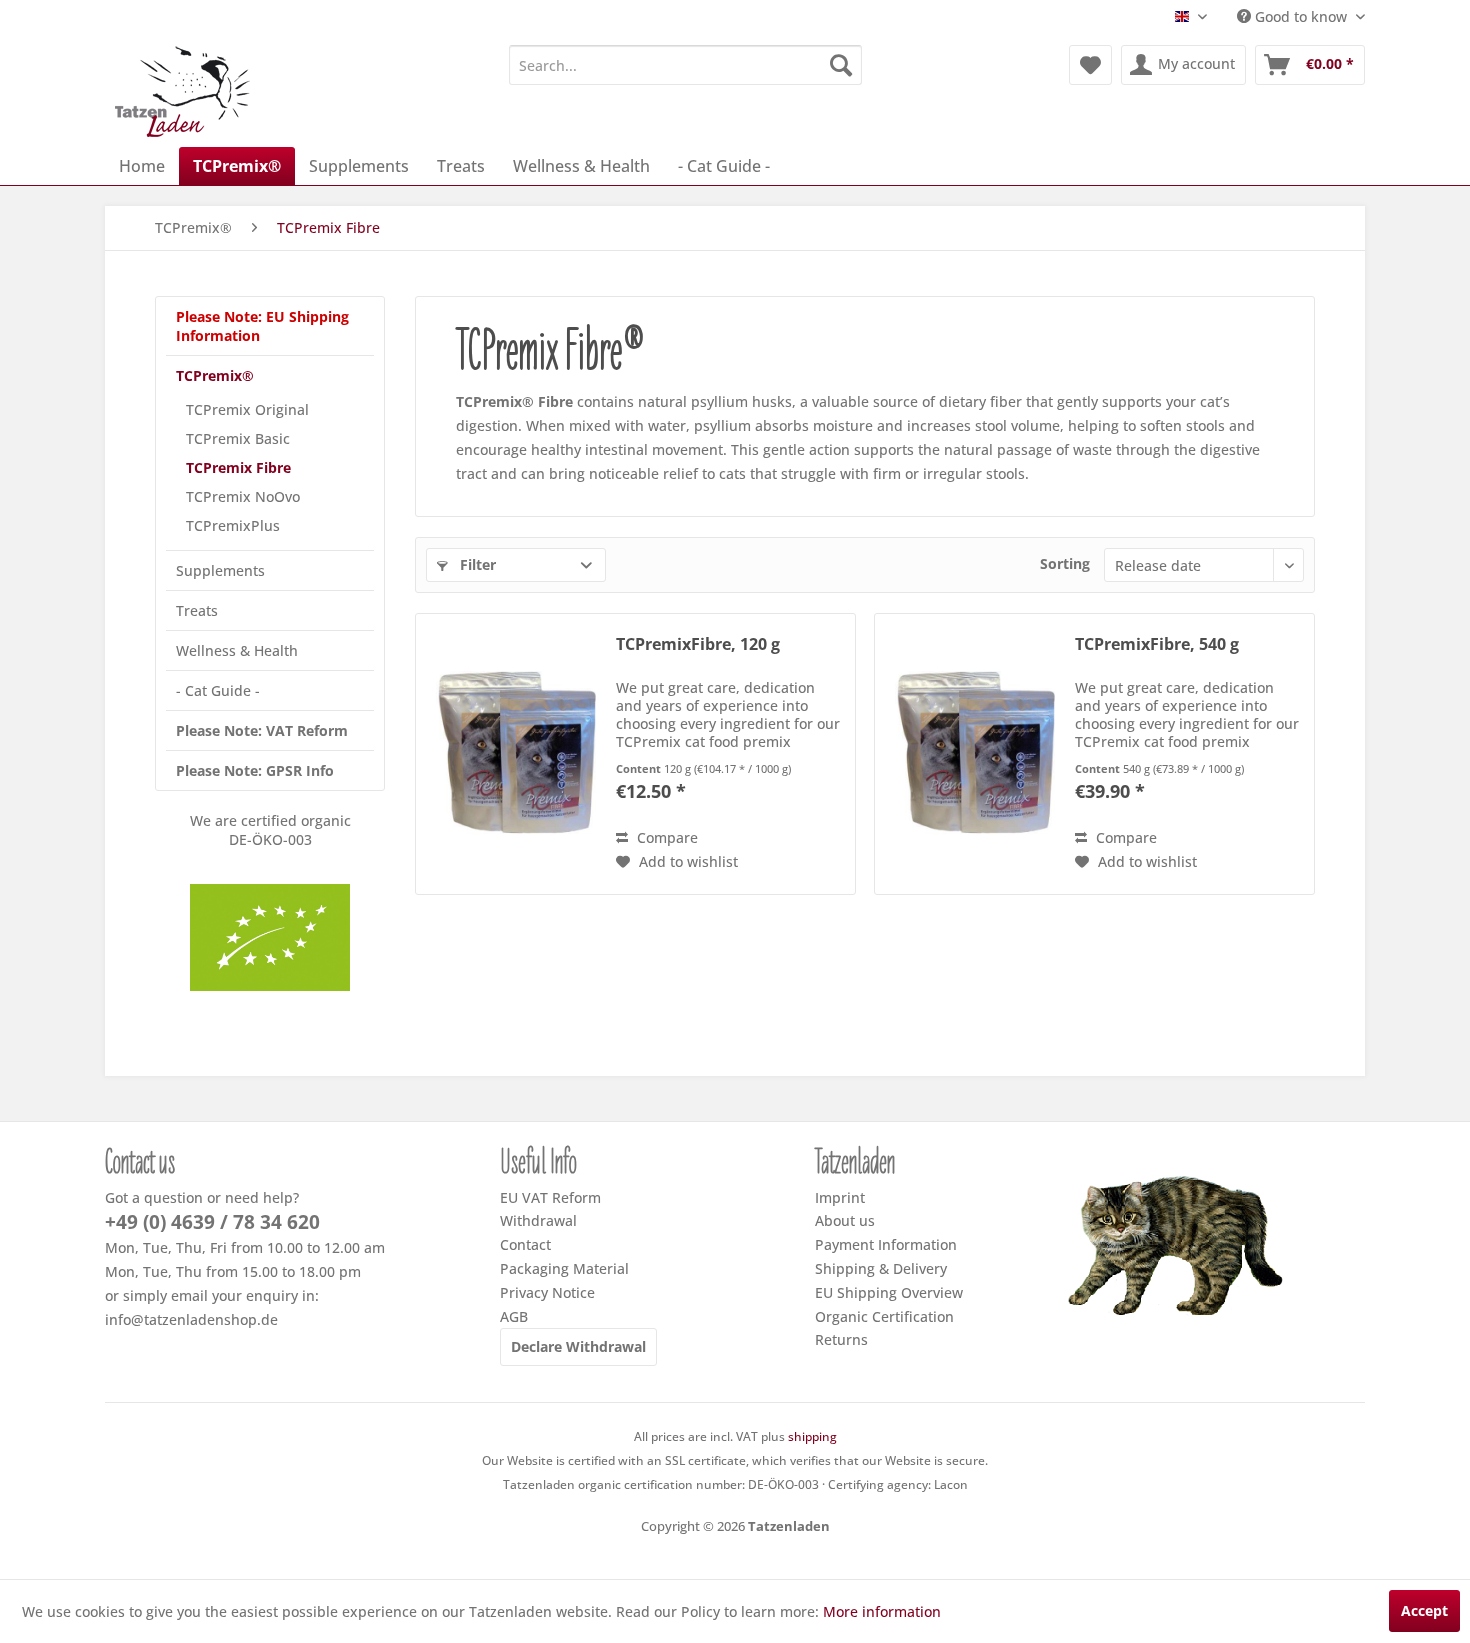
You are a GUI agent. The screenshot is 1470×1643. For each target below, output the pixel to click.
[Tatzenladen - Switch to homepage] (184, 91)
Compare (665, 837)
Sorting (1065, 563)
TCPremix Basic (238, 438)
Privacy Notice (547, 1292)
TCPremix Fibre (238, 467)
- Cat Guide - (218, 690)
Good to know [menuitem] (1301, 16)
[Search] (841, 65)
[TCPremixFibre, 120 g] (511, 754)
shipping (812, 1436)
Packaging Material (564, 1268)
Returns (841, 1339)
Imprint (840, 1197)
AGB (514, 1316)
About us (845, 1220)
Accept (1424, 1610)
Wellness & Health (237, 650)
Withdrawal (538, 1220)
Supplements (220, 570)
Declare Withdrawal (578, 1346)
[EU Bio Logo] (270, 937)
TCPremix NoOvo (243, 496)
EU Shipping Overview (889, 1292)
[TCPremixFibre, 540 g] (970, 754)
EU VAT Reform (550, 1197)
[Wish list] (1090, 65)
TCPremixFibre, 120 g (698, 644)
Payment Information (886, 1244)
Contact (525, 1244)
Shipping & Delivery (881, 1268)
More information (882, 1611)
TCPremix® (215, 375)
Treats (197, 610)
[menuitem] (685, 65)
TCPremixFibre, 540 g (1157, 644)
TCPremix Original (247, 409)
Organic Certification (884, 1316)
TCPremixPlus (233, 525)
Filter (476, 564)
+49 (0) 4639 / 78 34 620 (212, 1222)
